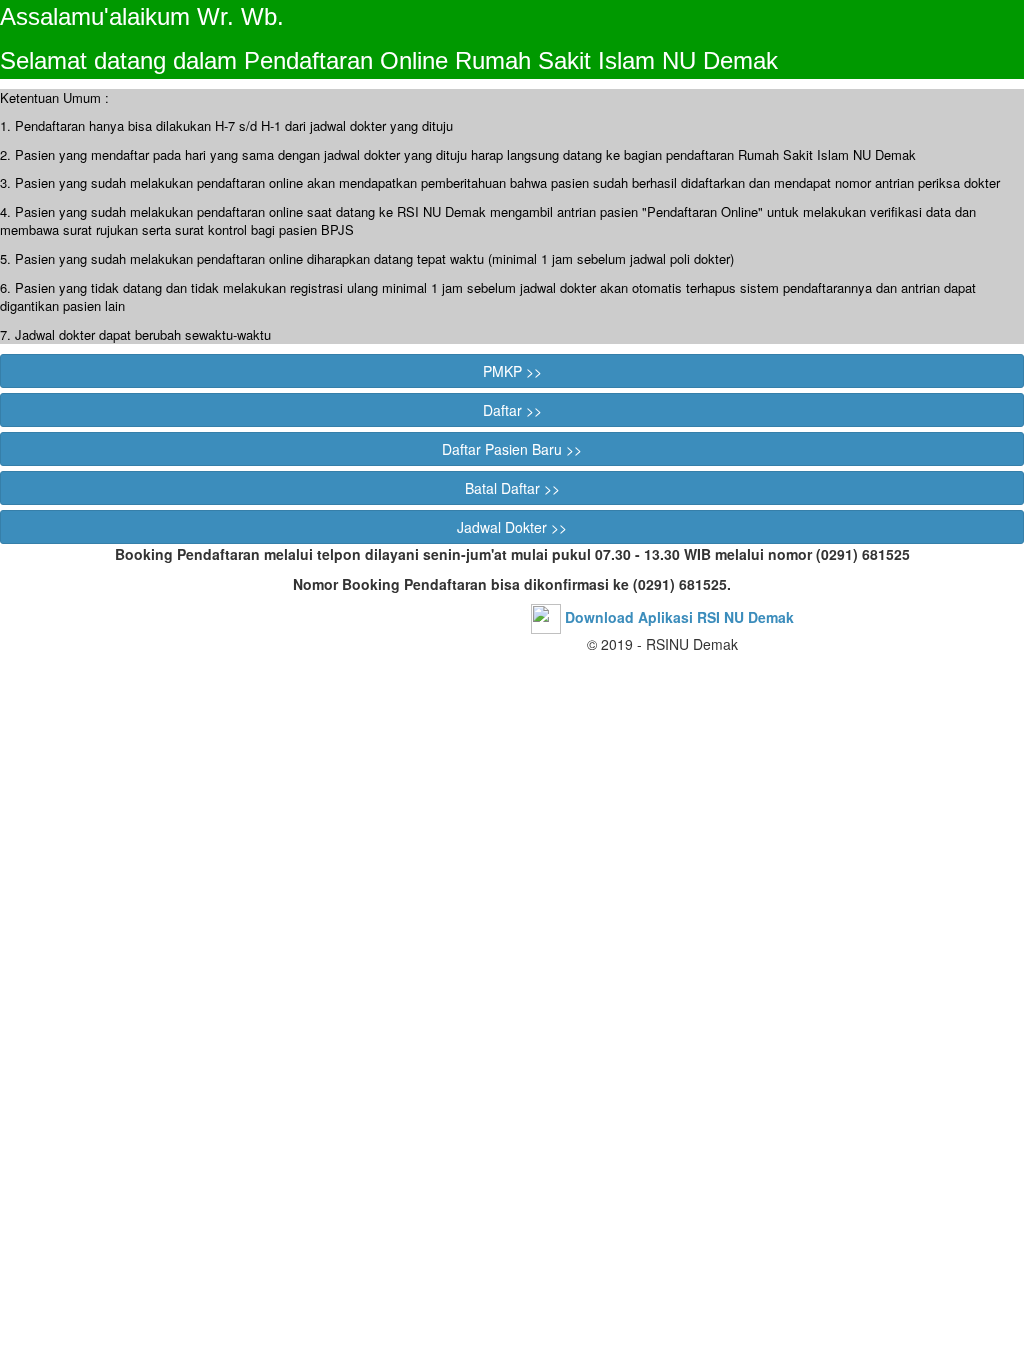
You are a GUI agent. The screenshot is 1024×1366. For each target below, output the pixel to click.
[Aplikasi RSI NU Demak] (546, 617)
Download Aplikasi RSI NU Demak (679, 617)
